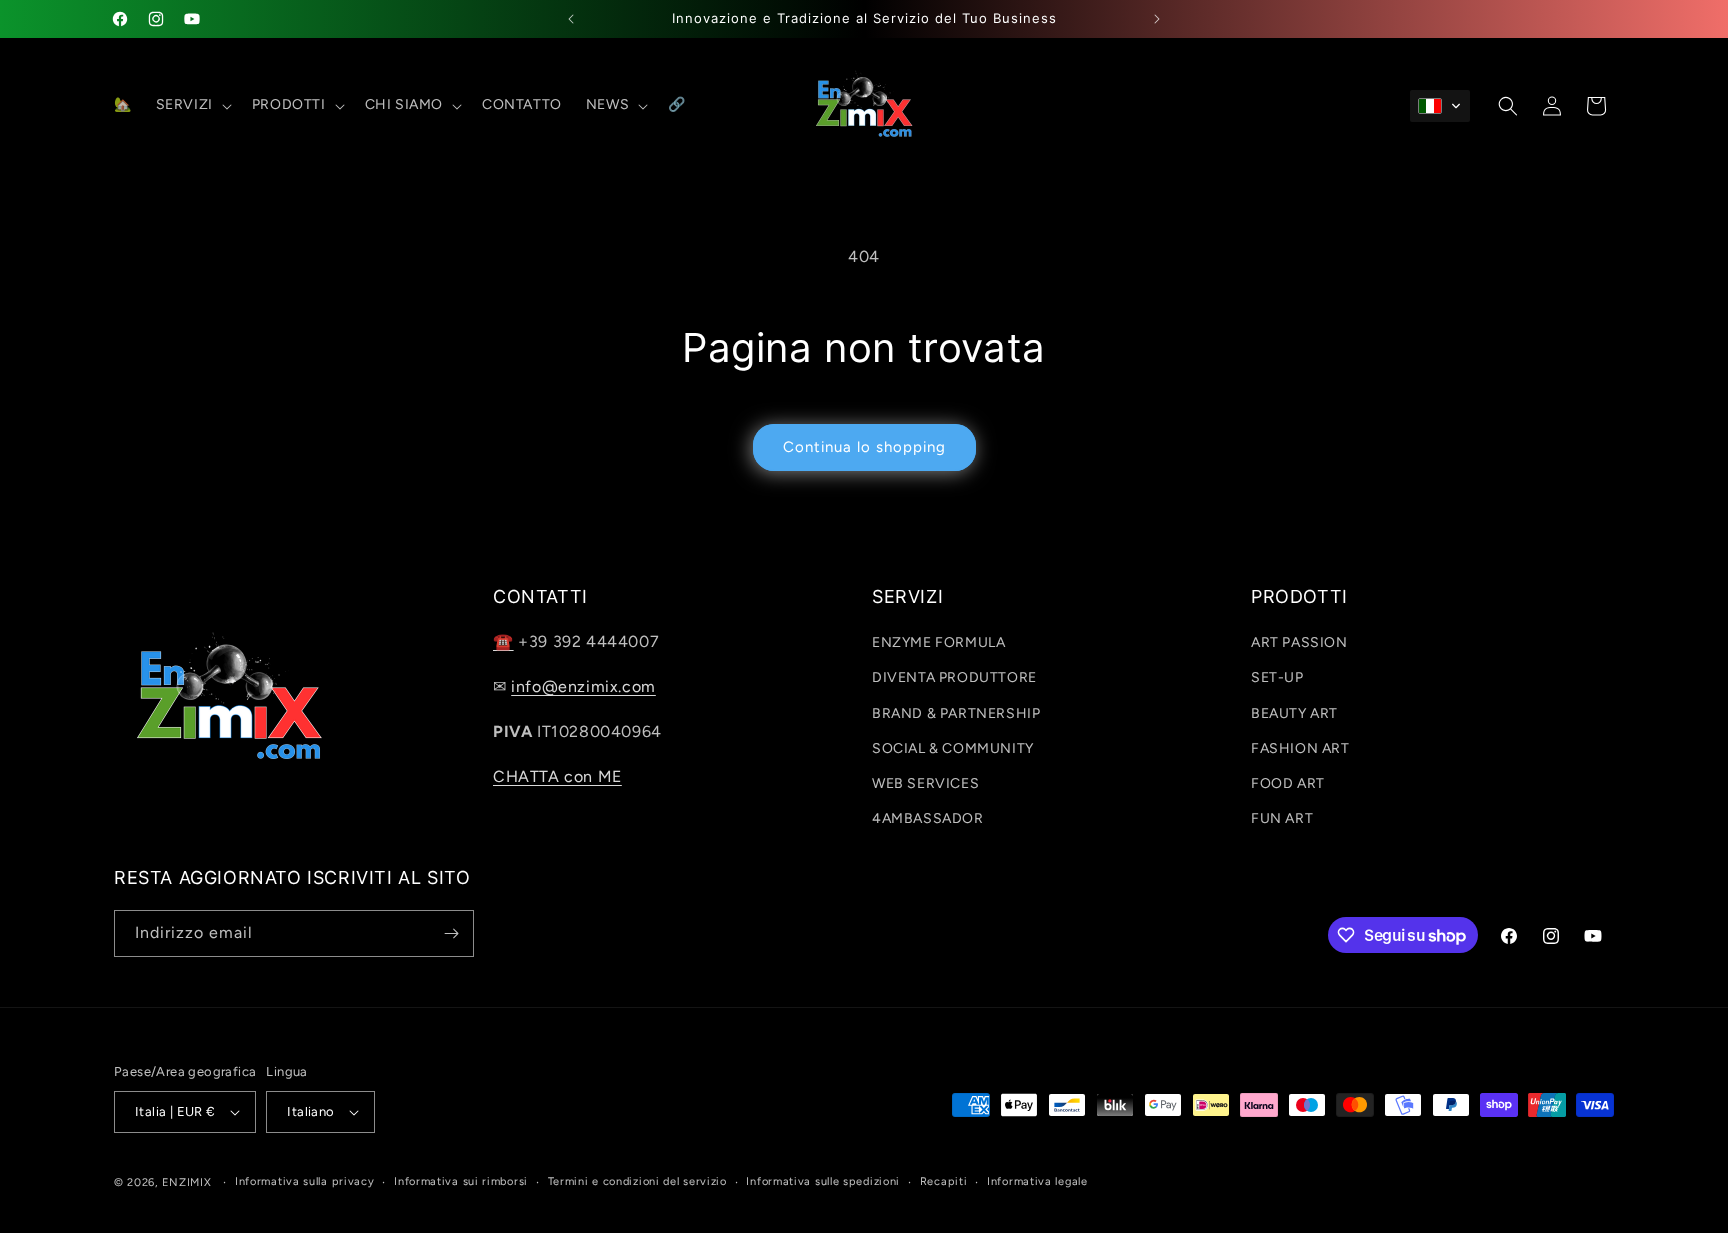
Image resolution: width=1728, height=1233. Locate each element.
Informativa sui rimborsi (461, 1181)
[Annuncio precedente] (571, 19)
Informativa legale (1037, 1181)
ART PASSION (1299, 642)
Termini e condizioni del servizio (637, 1181)
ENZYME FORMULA (938, 642)
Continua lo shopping (864, 447)
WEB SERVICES (925, 783)
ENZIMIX (187, 1182)
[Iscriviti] (451, 933)
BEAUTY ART (1294, 713)
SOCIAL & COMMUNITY (953, 748)
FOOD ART (1288, 783)
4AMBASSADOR (928, 818)
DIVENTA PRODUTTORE (954, 677)
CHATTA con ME (557, 776)
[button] (192, 105)
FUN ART (1282, 818)
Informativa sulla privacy (305, 1181)
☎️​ (503, 641)
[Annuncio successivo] (1157, 19)
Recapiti (944, 1181)
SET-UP (1277, 677)
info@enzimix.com (583, 686)
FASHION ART (1300, 748)
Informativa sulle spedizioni (823, 1181)
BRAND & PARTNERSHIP (956, 713)
